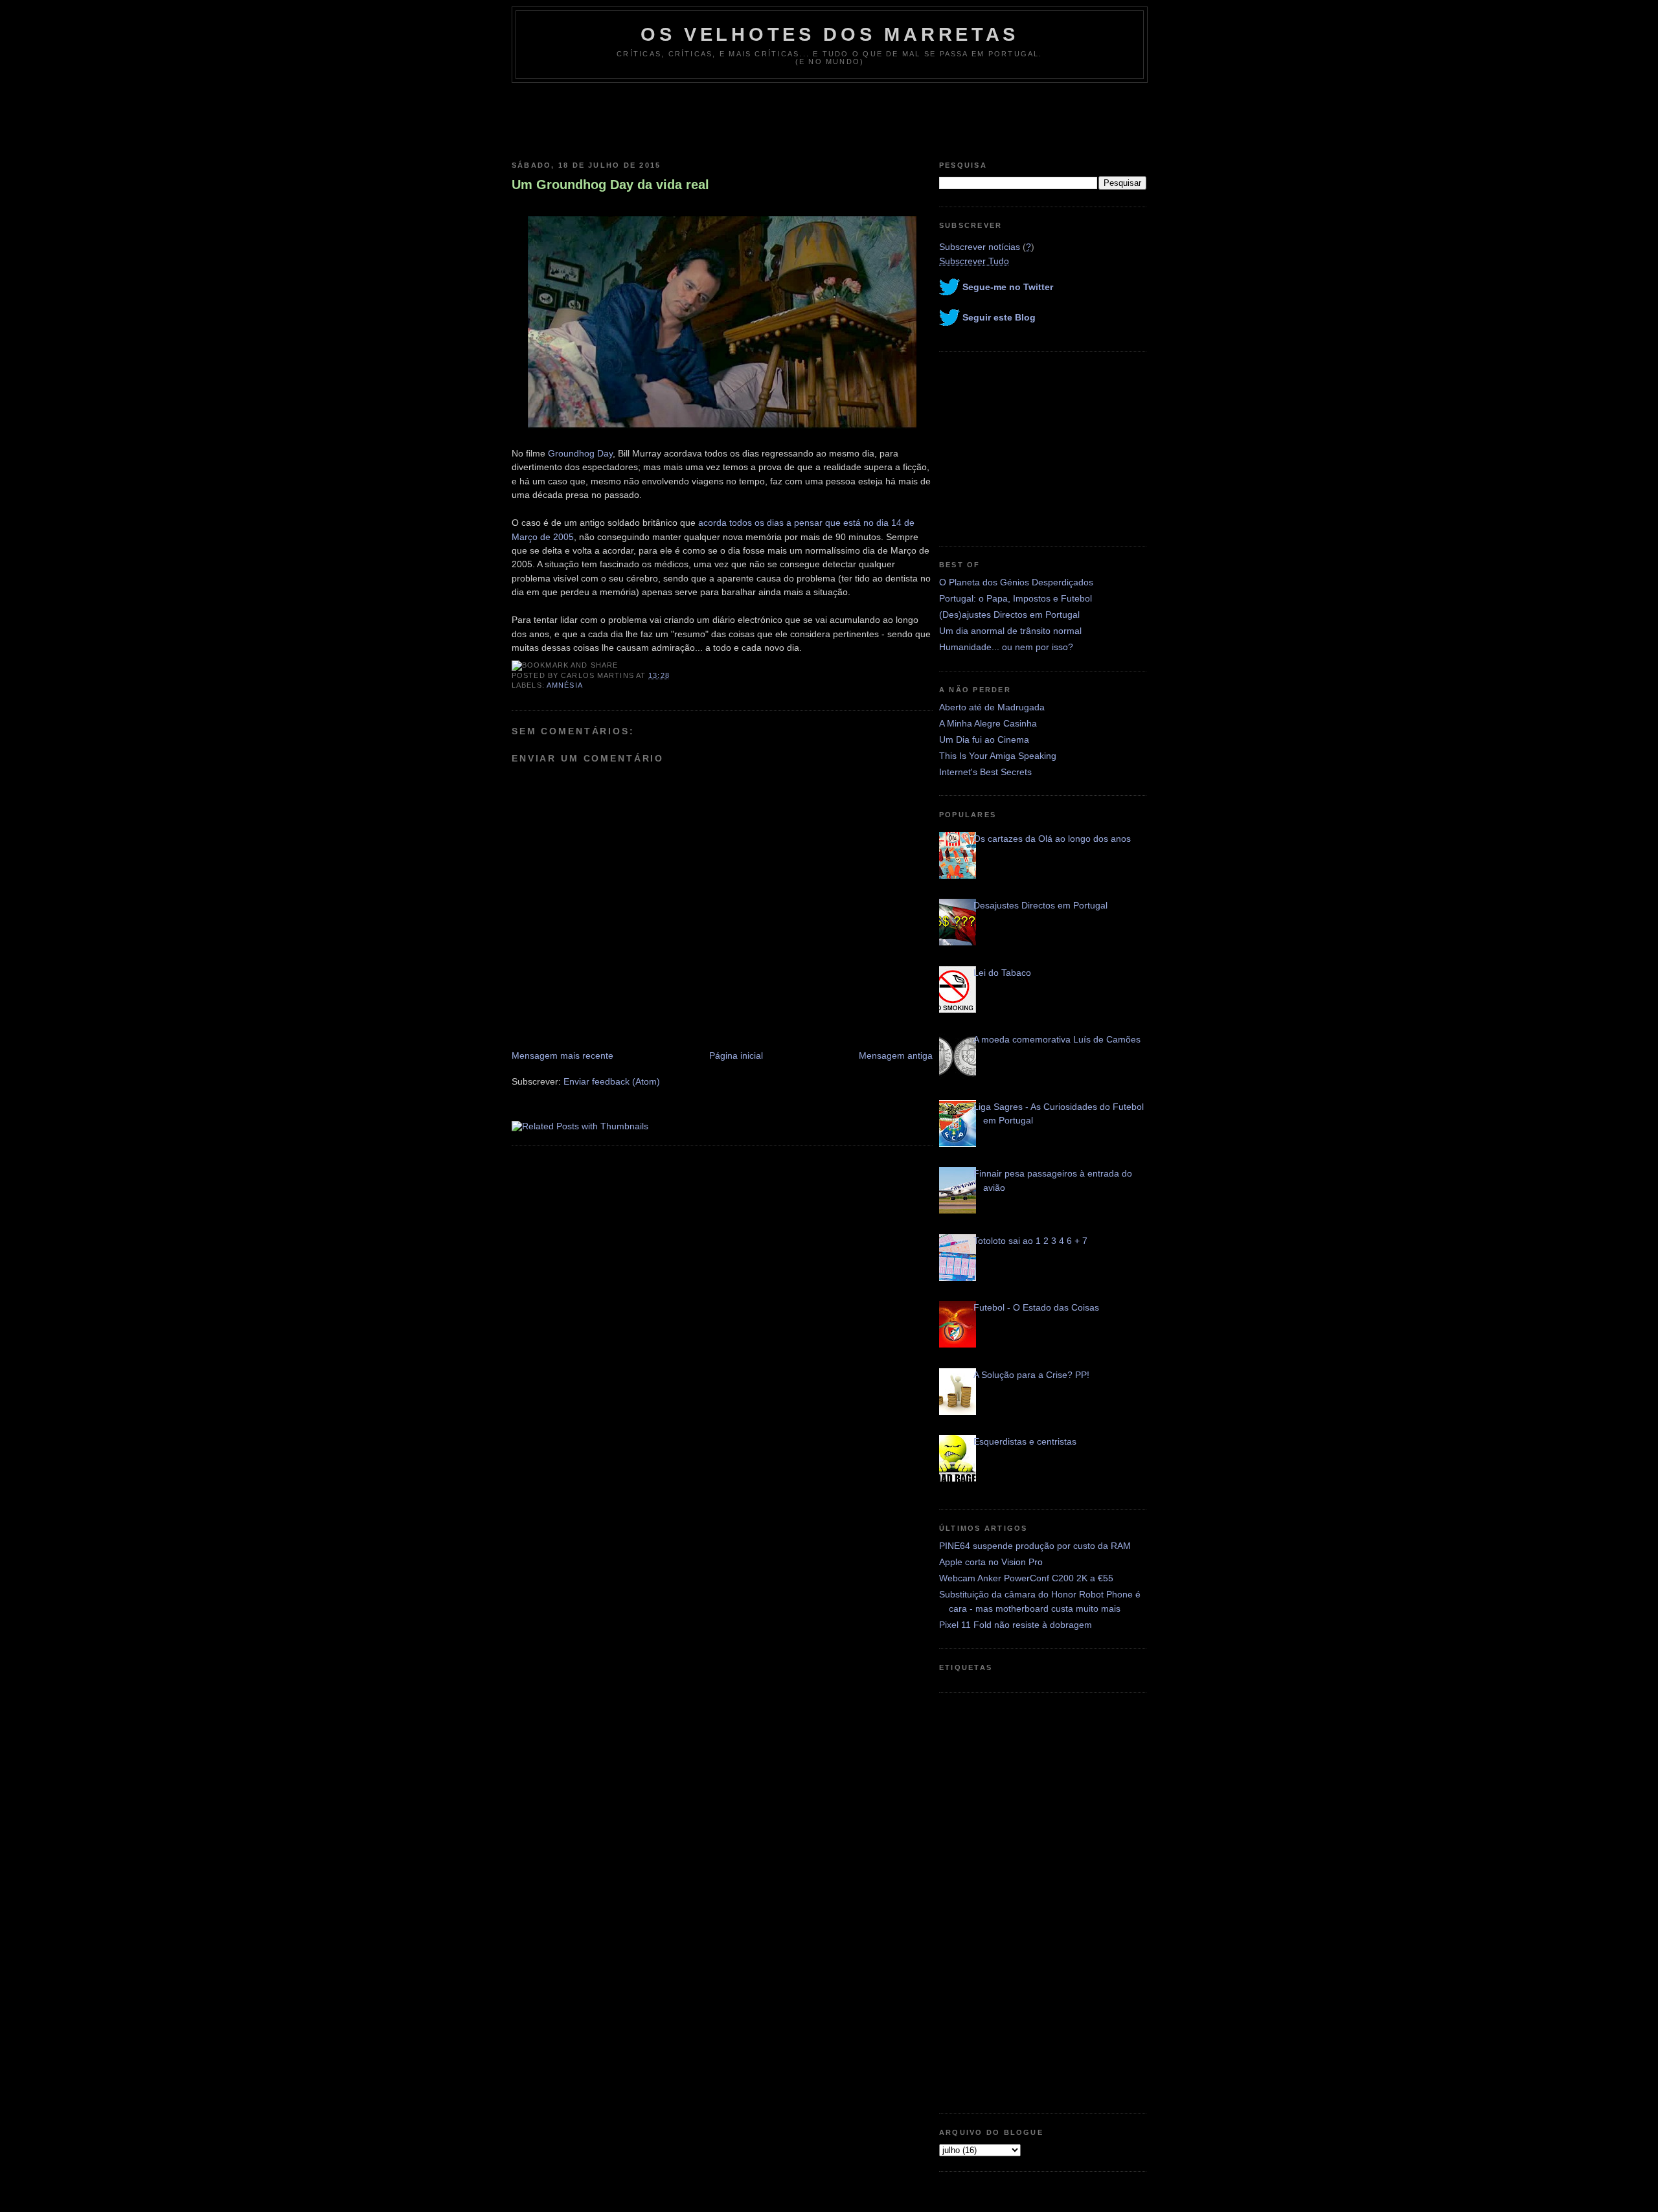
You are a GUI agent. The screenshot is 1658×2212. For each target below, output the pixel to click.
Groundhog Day (580, 453)
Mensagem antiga (896, 1055)
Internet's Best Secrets (985, 772)
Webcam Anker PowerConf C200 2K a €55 (1026, 1578)
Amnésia (565, 685)
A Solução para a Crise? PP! (1031, 1375)
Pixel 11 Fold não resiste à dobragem (1016, 1625)
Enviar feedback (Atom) (612, 1081)
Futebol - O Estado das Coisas (1036, 1307)
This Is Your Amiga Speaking (998, 756)
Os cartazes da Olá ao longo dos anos (1052, 839)
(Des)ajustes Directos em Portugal (1009, 615)
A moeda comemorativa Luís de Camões (1057, 1039)
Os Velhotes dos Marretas (830, 34)
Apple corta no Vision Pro (991, 1562)
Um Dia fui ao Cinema (984, 739)
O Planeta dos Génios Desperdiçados (1016, 582)
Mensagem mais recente (562, 1055)
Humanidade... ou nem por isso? (1006, 647)
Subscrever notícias (980, 247)
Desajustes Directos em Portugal (1040, 905)
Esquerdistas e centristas (1025, 1441)
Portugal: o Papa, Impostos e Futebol (1016, 598)
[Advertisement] (829, 119)
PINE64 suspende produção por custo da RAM (1035, 1546)
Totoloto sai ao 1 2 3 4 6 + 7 (1030, 1241)
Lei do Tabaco (1002, 973)
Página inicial (736, 1055)
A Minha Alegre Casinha (988, 723)
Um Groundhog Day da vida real (610, 185)
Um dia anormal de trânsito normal (1010, 631)
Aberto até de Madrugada (992, 707)
